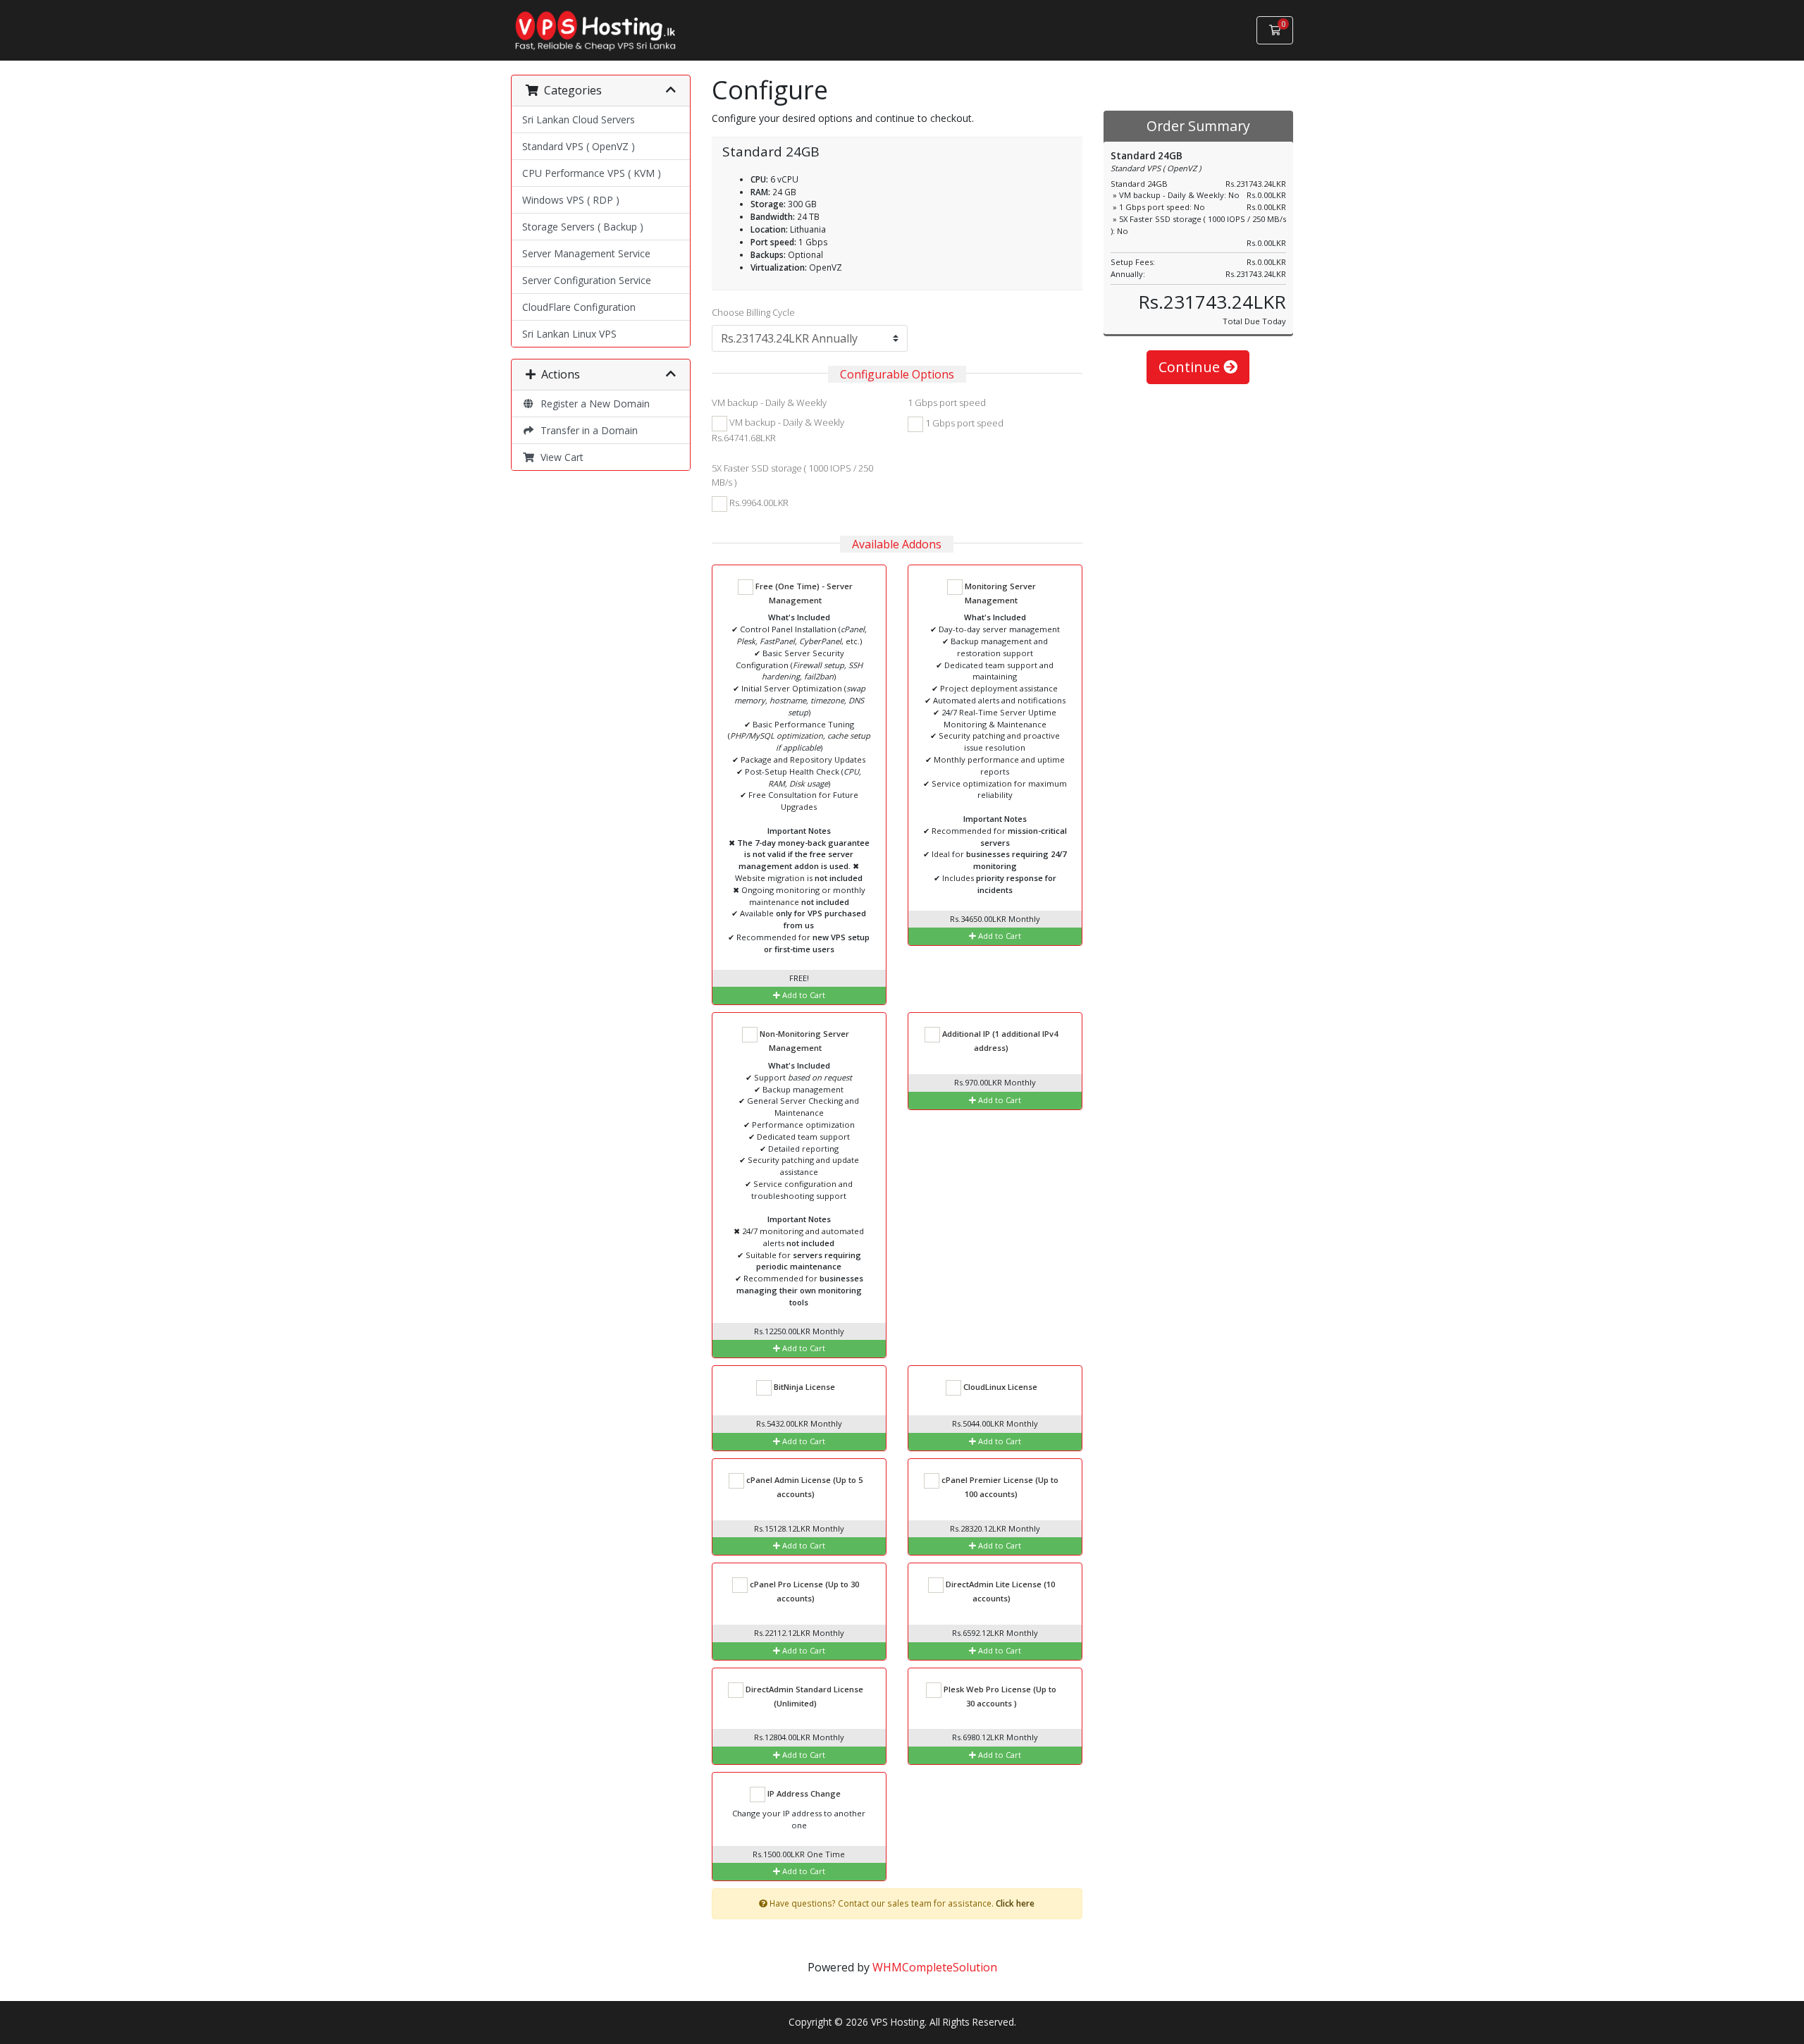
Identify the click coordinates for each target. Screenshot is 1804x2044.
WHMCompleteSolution (935, 1967)
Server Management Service (586, 253)
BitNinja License (803, 1387)
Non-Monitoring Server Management (803, 1041)
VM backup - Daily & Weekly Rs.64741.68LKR (778, 430)
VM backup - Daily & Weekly (769, 402)
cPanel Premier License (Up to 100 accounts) (999, 1487)
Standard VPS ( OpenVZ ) (579, 146)
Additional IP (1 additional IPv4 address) (999, 1041)
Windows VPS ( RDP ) (571, 200)
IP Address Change (803, 1793)
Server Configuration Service (587, 280)
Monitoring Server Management (999, 593)
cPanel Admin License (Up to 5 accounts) (803, 1487)
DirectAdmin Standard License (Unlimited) (803, 1696)
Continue (1191, 367)
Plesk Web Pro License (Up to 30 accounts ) (999, 1696)
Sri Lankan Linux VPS (569, 334)
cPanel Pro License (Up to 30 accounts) (803, 1591)
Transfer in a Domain (586, 430)
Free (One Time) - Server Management (803, 593)
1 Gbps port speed (947, 402)
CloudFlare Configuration (579, 307)
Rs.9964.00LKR (758, 503)
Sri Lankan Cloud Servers (579, 119)
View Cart (559, 457)
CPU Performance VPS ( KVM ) (592, 173)
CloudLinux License (999, 1387)
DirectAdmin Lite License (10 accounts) (999, 1591)
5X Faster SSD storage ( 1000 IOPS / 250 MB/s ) (792, 475)
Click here (1015, 1903)
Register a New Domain (592, 404)
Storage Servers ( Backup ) (583, 227)
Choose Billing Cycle (753, 312)
